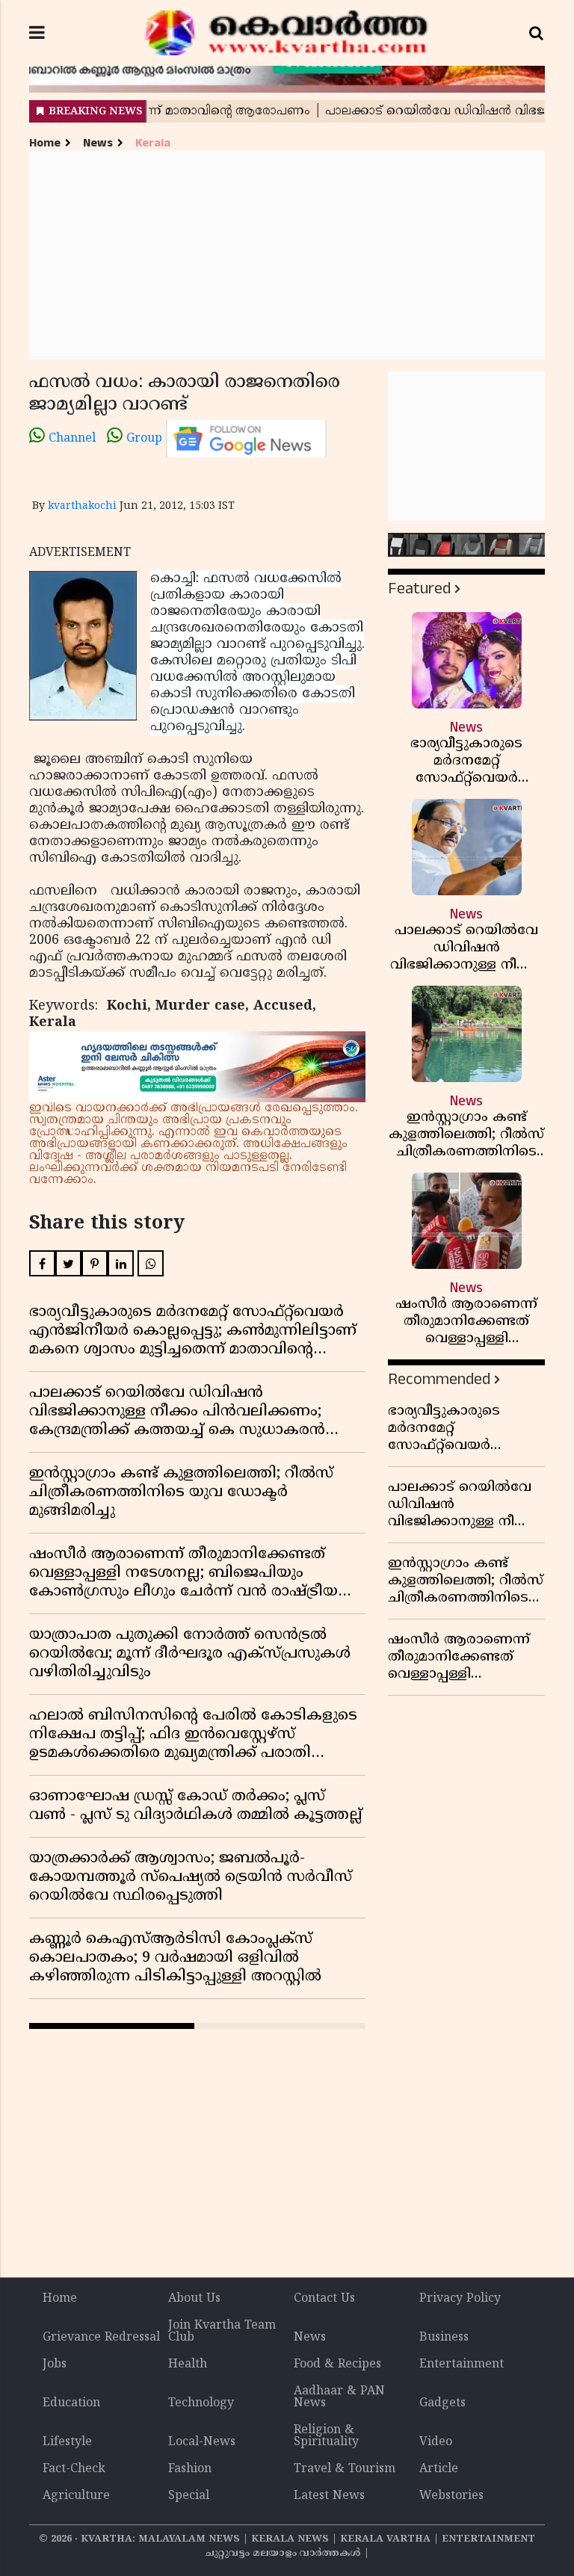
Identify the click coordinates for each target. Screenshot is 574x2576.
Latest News (329, 2496)
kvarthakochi (82, 506)
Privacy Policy (460, 2299)
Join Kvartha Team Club (222, 2332)
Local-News (202, 2442)
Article (439, 2469)
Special (189, 2496)
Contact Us (324, 2299)
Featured (419, 589)
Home (45, 143)
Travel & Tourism (345, 2469)
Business (444, 2338)
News (98, 143)
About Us (194, 2299)
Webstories (451, 2496)
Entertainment (462, 2365)
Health (188, 2365)
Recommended (439, 1379)
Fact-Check (74, 2469)
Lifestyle (67, 2442)
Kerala (153, 143)
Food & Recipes (337, 2365)
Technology (201, 2403)
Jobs (55, 2365)
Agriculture (76, 2496)
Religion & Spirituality (326, 2436)
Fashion (190, 2469)
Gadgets (442, 2403)
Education (71, 2403)
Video (436, 2442)
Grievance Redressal (101, 2338)
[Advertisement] (287, 255)
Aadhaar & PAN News (339, 2397)
